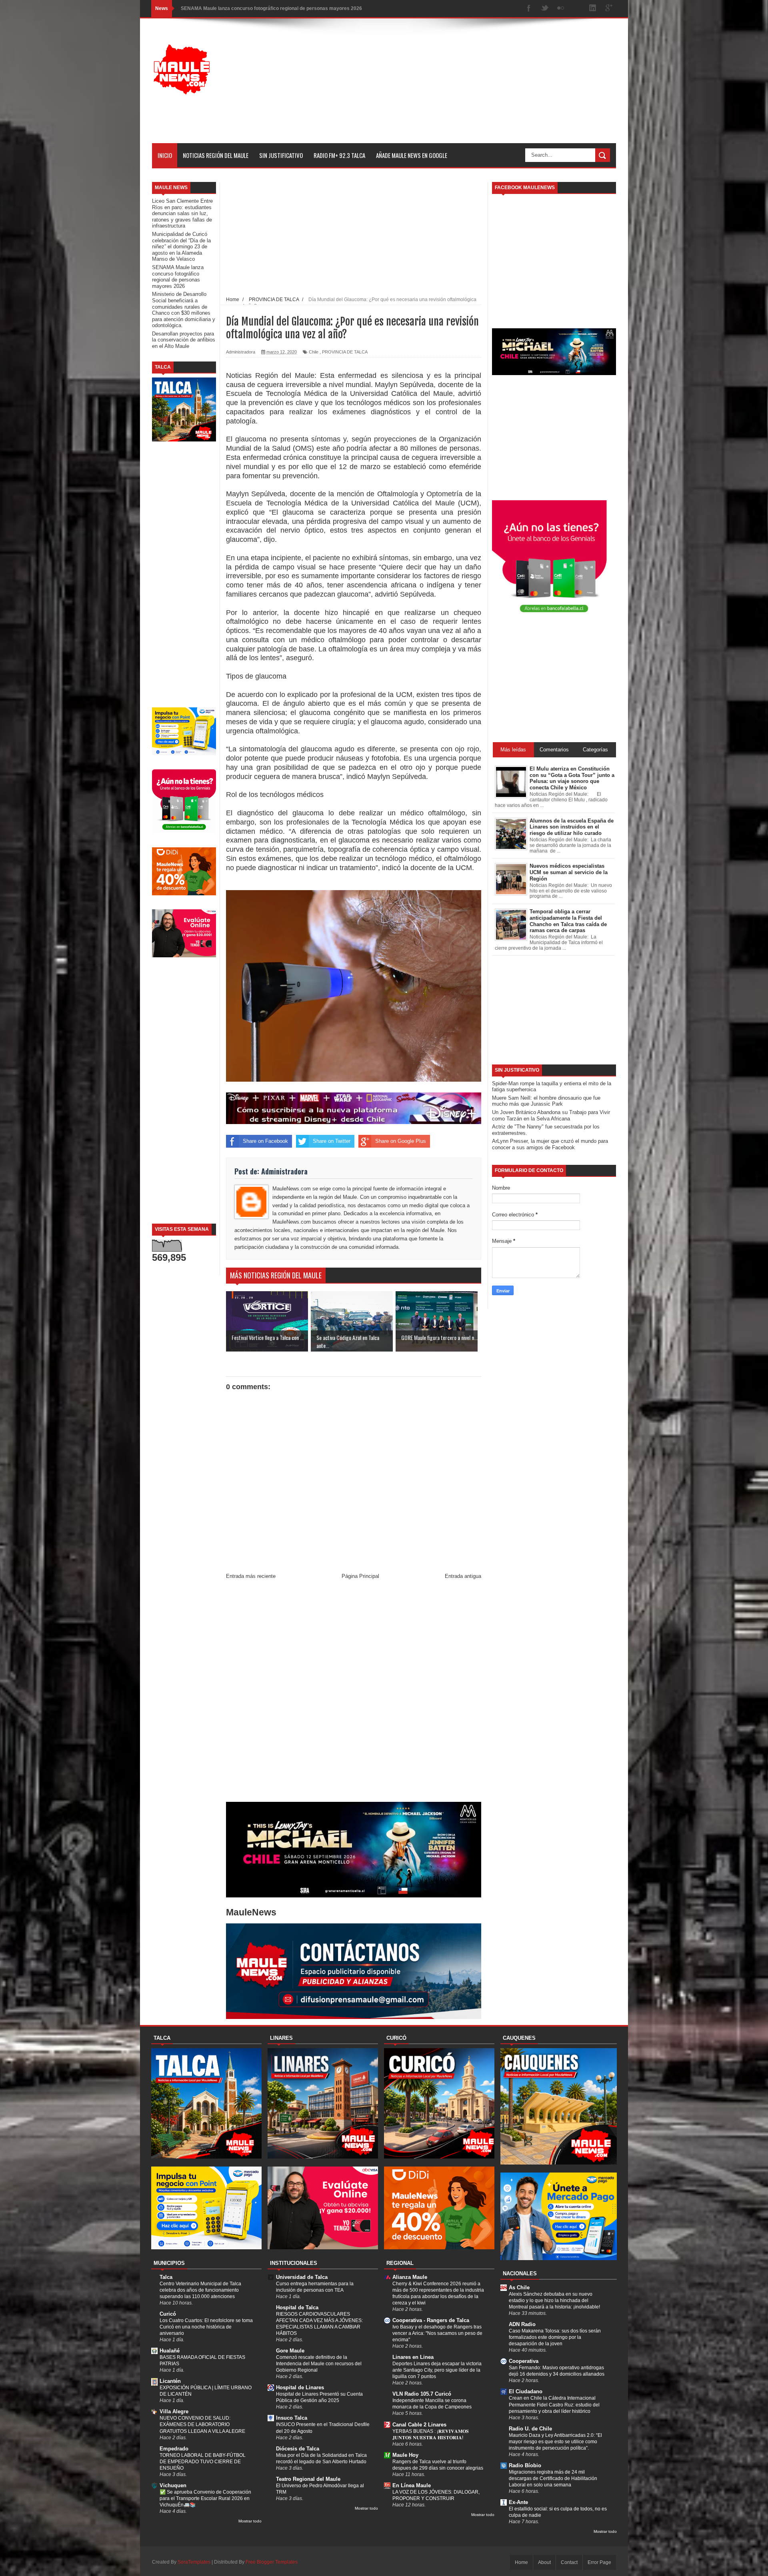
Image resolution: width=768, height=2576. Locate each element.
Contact (569, 2562)
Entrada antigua (463, 1576)
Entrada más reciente (251, 1576)
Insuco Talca (292, 2418)
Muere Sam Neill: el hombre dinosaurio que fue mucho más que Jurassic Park (546, 1101)
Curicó (168, 2314)
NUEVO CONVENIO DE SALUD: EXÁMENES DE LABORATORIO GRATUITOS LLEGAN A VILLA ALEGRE (202, 2424)
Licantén (170, 2381)
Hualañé (170, 2351)
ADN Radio (522, 2324)
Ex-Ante (518, 2502)
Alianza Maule (410, 2277)
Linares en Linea (413, 2357)
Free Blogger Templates (272, 2562)
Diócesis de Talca (298, 2449)
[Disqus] (354, 1693)
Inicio (165, 155)
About (544, 2562)
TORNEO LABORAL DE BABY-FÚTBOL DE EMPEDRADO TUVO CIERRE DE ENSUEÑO (203, 2462)
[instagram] (577, 9)
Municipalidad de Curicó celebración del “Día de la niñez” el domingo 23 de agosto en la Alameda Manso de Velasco (181, 247)
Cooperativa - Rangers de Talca (431, 2320)
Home (521, 2562)
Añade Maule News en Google (412, 155)
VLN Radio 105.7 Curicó (422, 2394)
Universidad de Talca (302, 2277)
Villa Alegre (174, 2411)
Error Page (599, 2562)
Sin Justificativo (281, 155)
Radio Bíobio (525, 2465)
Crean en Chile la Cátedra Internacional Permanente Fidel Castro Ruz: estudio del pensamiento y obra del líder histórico (554, 2404)
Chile (314, 352)
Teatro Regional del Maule (308, 2479)
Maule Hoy (405, 2455)
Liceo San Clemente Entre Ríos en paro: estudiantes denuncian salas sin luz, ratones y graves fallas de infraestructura (182, 213)
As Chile (519, 2287)
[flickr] (561, 9)
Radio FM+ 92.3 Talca (339, 155)
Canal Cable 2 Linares (419, 2425)
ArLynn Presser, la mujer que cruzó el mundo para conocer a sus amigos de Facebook (550, 1144)
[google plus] (609, 9)
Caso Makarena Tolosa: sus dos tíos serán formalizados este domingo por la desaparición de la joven (555, 2337)
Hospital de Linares (300, 2387)
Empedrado (174, 2449)
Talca (166, 2277)
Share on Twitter (332, 1141)
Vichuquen (173, 2485)
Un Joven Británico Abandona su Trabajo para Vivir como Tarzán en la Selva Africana (551, 1115)
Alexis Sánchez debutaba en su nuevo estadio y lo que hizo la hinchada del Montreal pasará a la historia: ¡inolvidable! (554, 2300)
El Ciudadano (526, 2391)
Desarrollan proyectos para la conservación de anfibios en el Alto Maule (184, 340)
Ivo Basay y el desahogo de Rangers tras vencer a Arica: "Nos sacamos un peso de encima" (437, 2333)
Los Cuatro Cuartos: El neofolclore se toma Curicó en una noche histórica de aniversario (206, 2327)
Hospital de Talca (297, 2307)
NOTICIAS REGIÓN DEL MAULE (216, 155)
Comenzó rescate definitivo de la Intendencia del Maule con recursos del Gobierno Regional (319, 2364)
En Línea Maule (412, 2485)
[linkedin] (593, 9)
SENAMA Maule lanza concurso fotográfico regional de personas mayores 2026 (178, 277)
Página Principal (360, 1576)
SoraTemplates (194, 2562)
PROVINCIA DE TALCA (345, 352)
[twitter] (545, 9)
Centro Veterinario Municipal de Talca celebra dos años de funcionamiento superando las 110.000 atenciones (200, 2290)
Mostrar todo (250, 2521)
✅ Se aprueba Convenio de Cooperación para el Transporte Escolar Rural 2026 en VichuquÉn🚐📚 (205, 2498)
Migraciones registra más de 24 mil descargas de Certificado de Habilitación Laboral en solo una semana (553, 2478)
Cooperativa (524, 2361)
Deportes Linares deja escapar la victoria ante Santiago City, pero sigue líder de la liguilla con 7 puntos (437, 2370)
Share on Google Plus (401, 1141)
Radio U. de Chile (530, 2429)
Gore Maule (290, 2351)
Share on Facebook (265, 1141)
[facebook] (529, 9)
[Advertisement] (470, 87)
